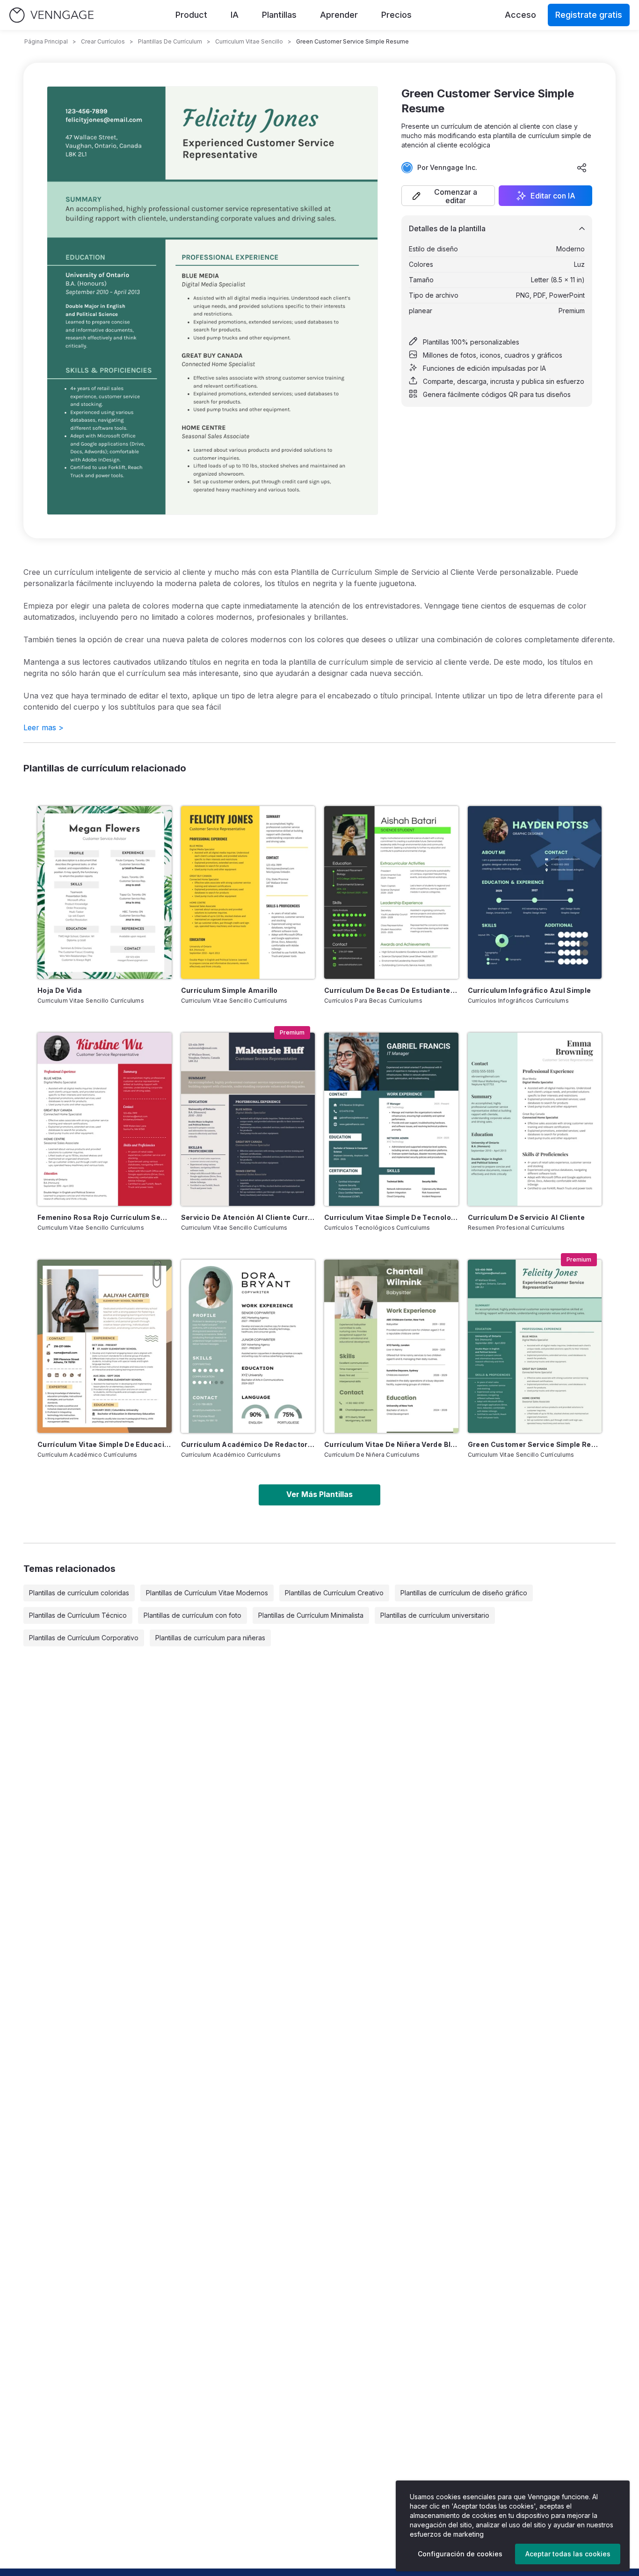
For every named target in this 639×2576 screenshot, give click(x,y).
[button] (448, 196)
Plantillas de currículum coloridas (79, 1593)
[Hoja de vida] (105, 893)
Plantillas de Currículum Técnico (78, 1615)
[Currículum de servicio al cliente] (535, 1119)
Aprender (339, 15)
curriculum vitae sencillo (249, 41)
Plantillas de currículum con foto (192, 1615)
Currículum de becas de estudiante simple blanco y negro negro (391, 990)
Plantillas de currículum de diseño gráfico (464, 1593)
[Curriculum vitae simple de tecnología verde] (391, 1119)
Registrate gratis (589, 15)
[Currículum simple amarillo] (248, 893)
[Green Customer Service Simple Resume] (535, 1346)
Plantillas (279, 15)
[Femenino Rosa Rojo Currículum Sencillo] (105, 1119)
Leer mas (44, 727)
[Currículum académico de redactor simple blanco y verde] (248, 1346)
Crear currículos (103, 41)
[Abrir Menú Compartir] (582, 168)
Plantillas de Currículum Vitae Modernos (207, 1593)
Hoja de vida (60, 990)
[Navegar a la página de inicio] (51, 15)
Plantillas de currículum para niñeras (210, 1638)
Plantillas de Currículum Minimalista (311, 1615)
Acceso (520, 15)
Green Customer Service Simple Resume (535, 1444)
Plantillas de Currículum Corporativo (84, 1638)
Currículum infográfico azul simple (530, 990)
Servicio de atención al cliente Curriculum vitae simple (248, 1217)
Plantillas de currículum (170, 41)
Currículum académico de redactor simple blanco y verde (248, 1444)
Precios (396, 15)
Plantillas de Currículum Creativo (334, 1593)
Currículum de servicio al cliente (526, 1217)
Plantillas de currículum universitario (435, 1615)
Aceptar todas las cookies (568, 2554)
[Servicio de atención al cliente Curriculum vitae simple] (248, 1119)
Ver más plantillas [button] (319, 1494)
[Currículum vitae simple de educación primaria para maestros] (105, 1346)
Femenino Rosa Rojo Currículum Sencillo (105, 1217)
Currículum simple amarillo (229, 990)
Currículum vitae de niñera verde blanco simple (391, 1444)
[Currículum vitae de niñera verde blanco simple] (391, 1346)
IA (235, 15)
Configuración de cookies (460, 2554)
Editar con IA (553, 196)
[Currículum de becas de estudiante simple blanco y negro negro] (391, 893)
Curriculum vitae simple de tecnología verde (391, 1217)
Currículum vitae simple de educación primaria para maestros (105, 1444)
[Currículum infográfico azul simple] (535, 893)
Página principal (46, 41)
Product (191, 15)
